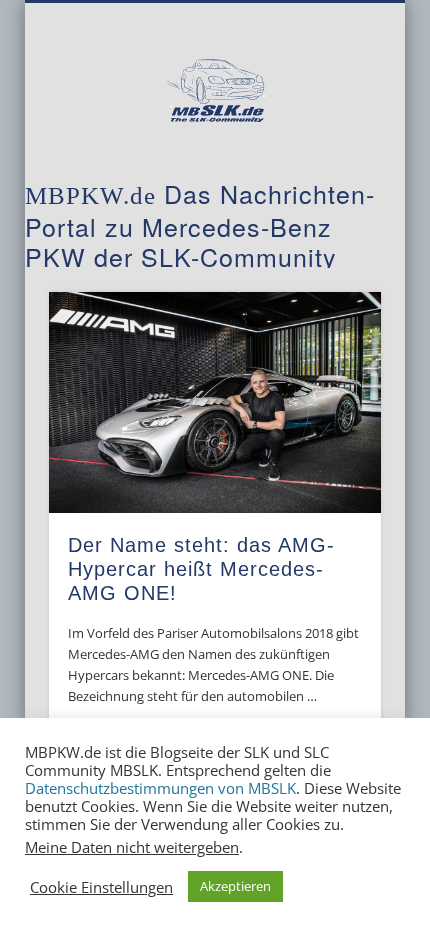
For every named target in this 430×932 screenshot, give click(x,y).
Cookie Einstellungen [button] (101, 887)
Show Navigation (332, 179)
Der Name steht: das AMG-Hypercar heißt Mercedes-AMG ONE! (201, 569)
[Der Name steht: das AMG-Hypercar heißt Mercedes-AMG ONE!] (215, 402)
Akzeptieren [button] (235, 886)
